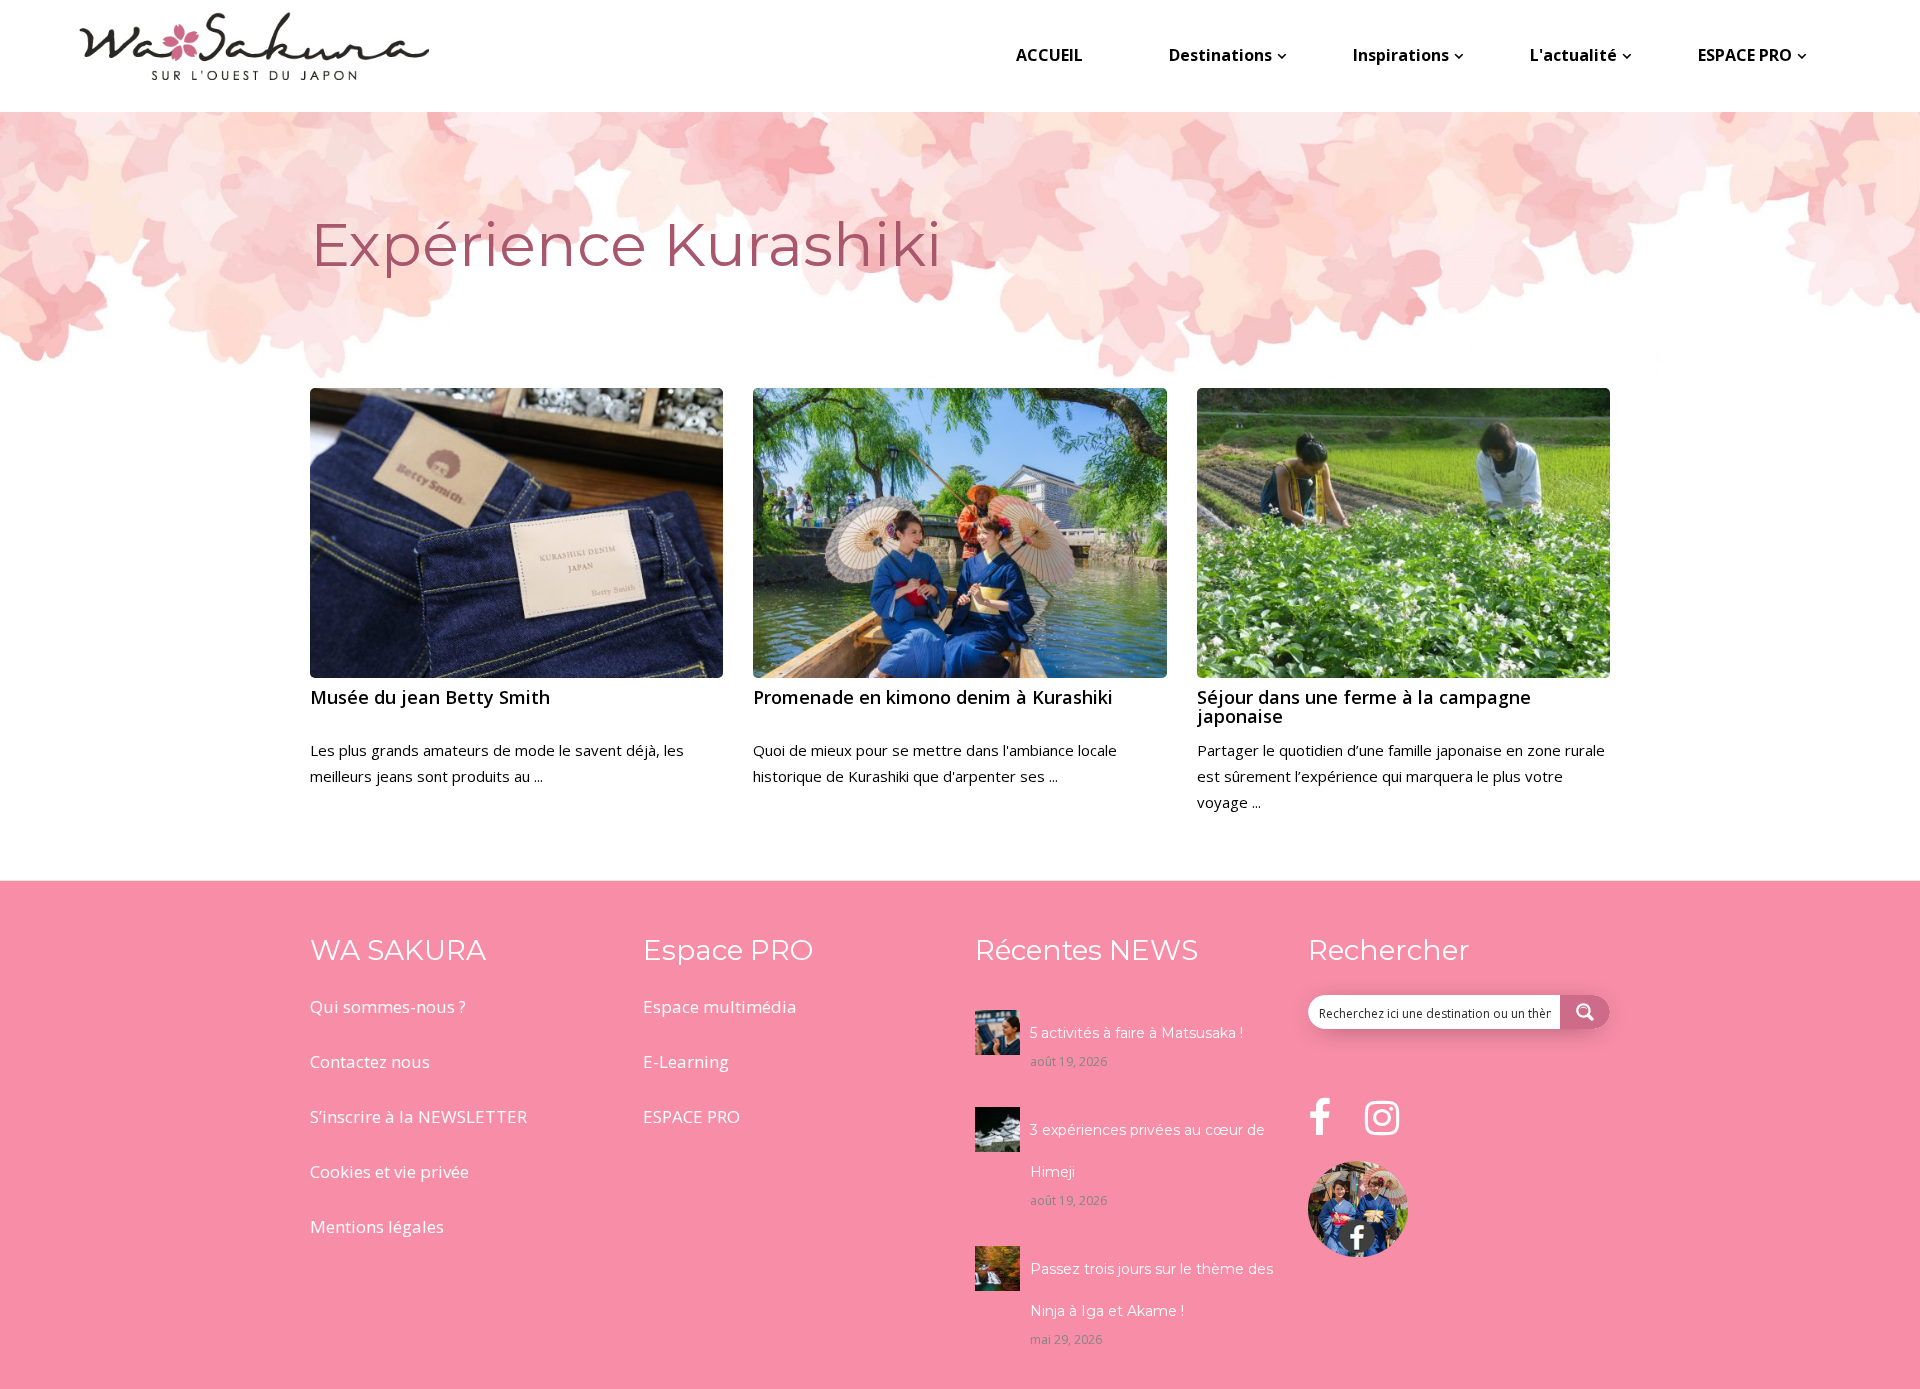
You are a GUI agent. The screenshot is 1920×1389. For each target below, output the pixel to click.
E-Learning (686, 1061)
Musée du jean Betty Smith (430, 697)
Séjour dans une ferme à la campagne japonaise (1364, 707)
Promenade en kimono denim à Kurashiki (933, 697)
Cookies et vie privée (389, 1171)
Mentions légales (377, 1226)
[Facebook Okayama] (1358, 1251)
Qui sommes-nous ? (388, 1006)
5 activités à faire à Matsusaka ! (1136, 1033)
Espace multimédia (720, 1006)
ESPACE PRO (691, 1116)
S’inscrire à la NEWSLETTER (418, 1116)
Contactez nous (370, 1061)
